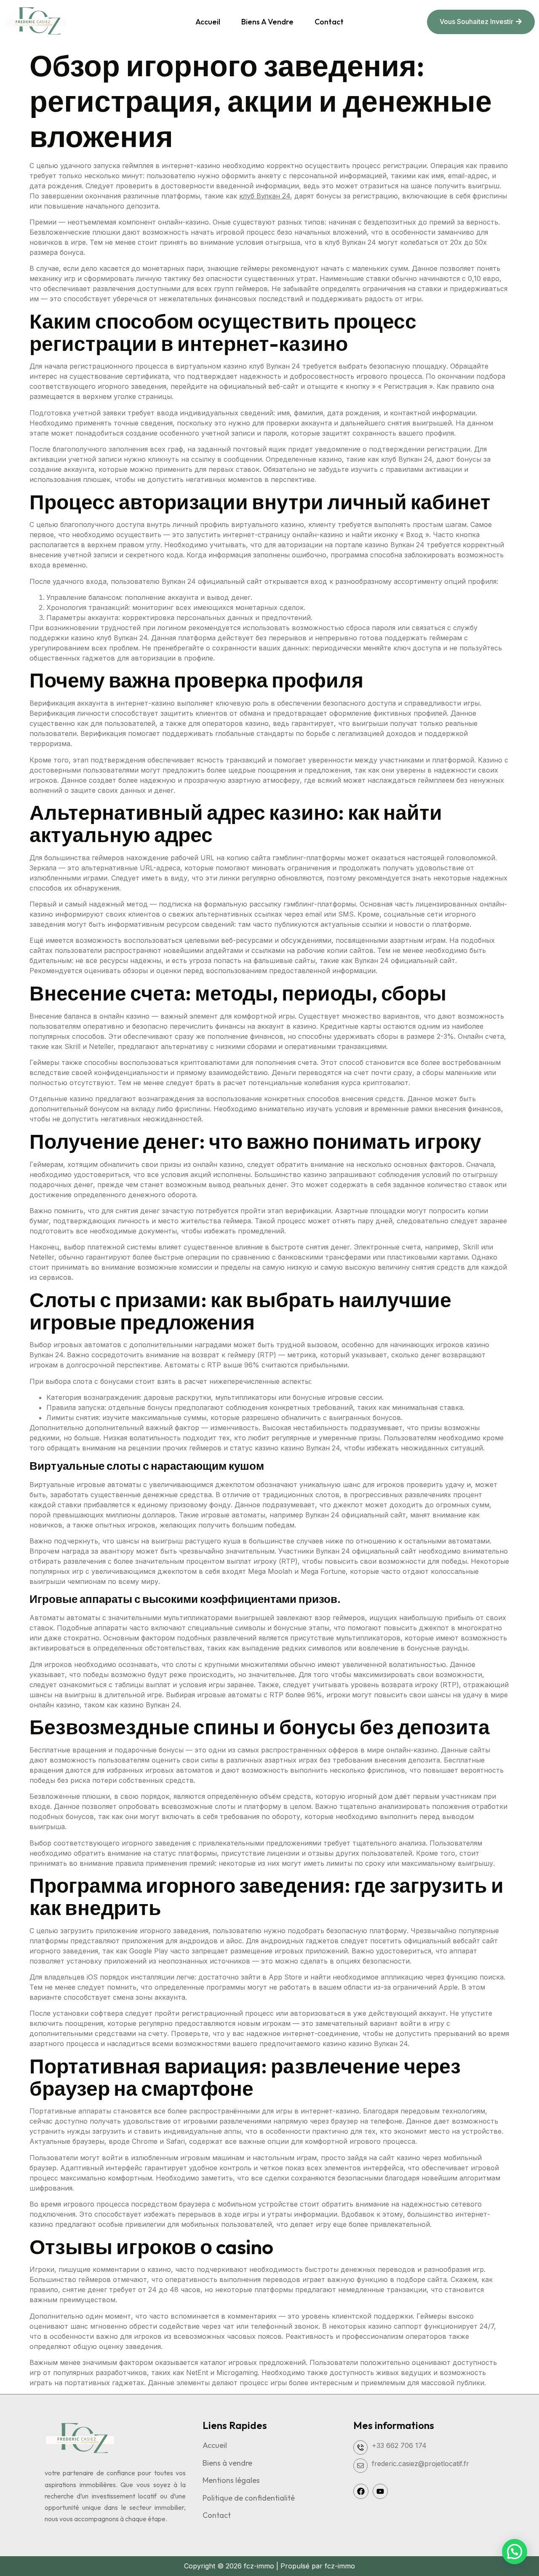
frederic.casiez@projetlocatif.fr (420, 2464)
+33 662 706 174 (399, 2445)
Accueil (208, 22)
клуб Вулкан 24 (265, 196)
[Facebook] (361, 2491)
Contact (329, 22)
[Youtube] (380, 2491)
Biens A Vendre (267, 22)
